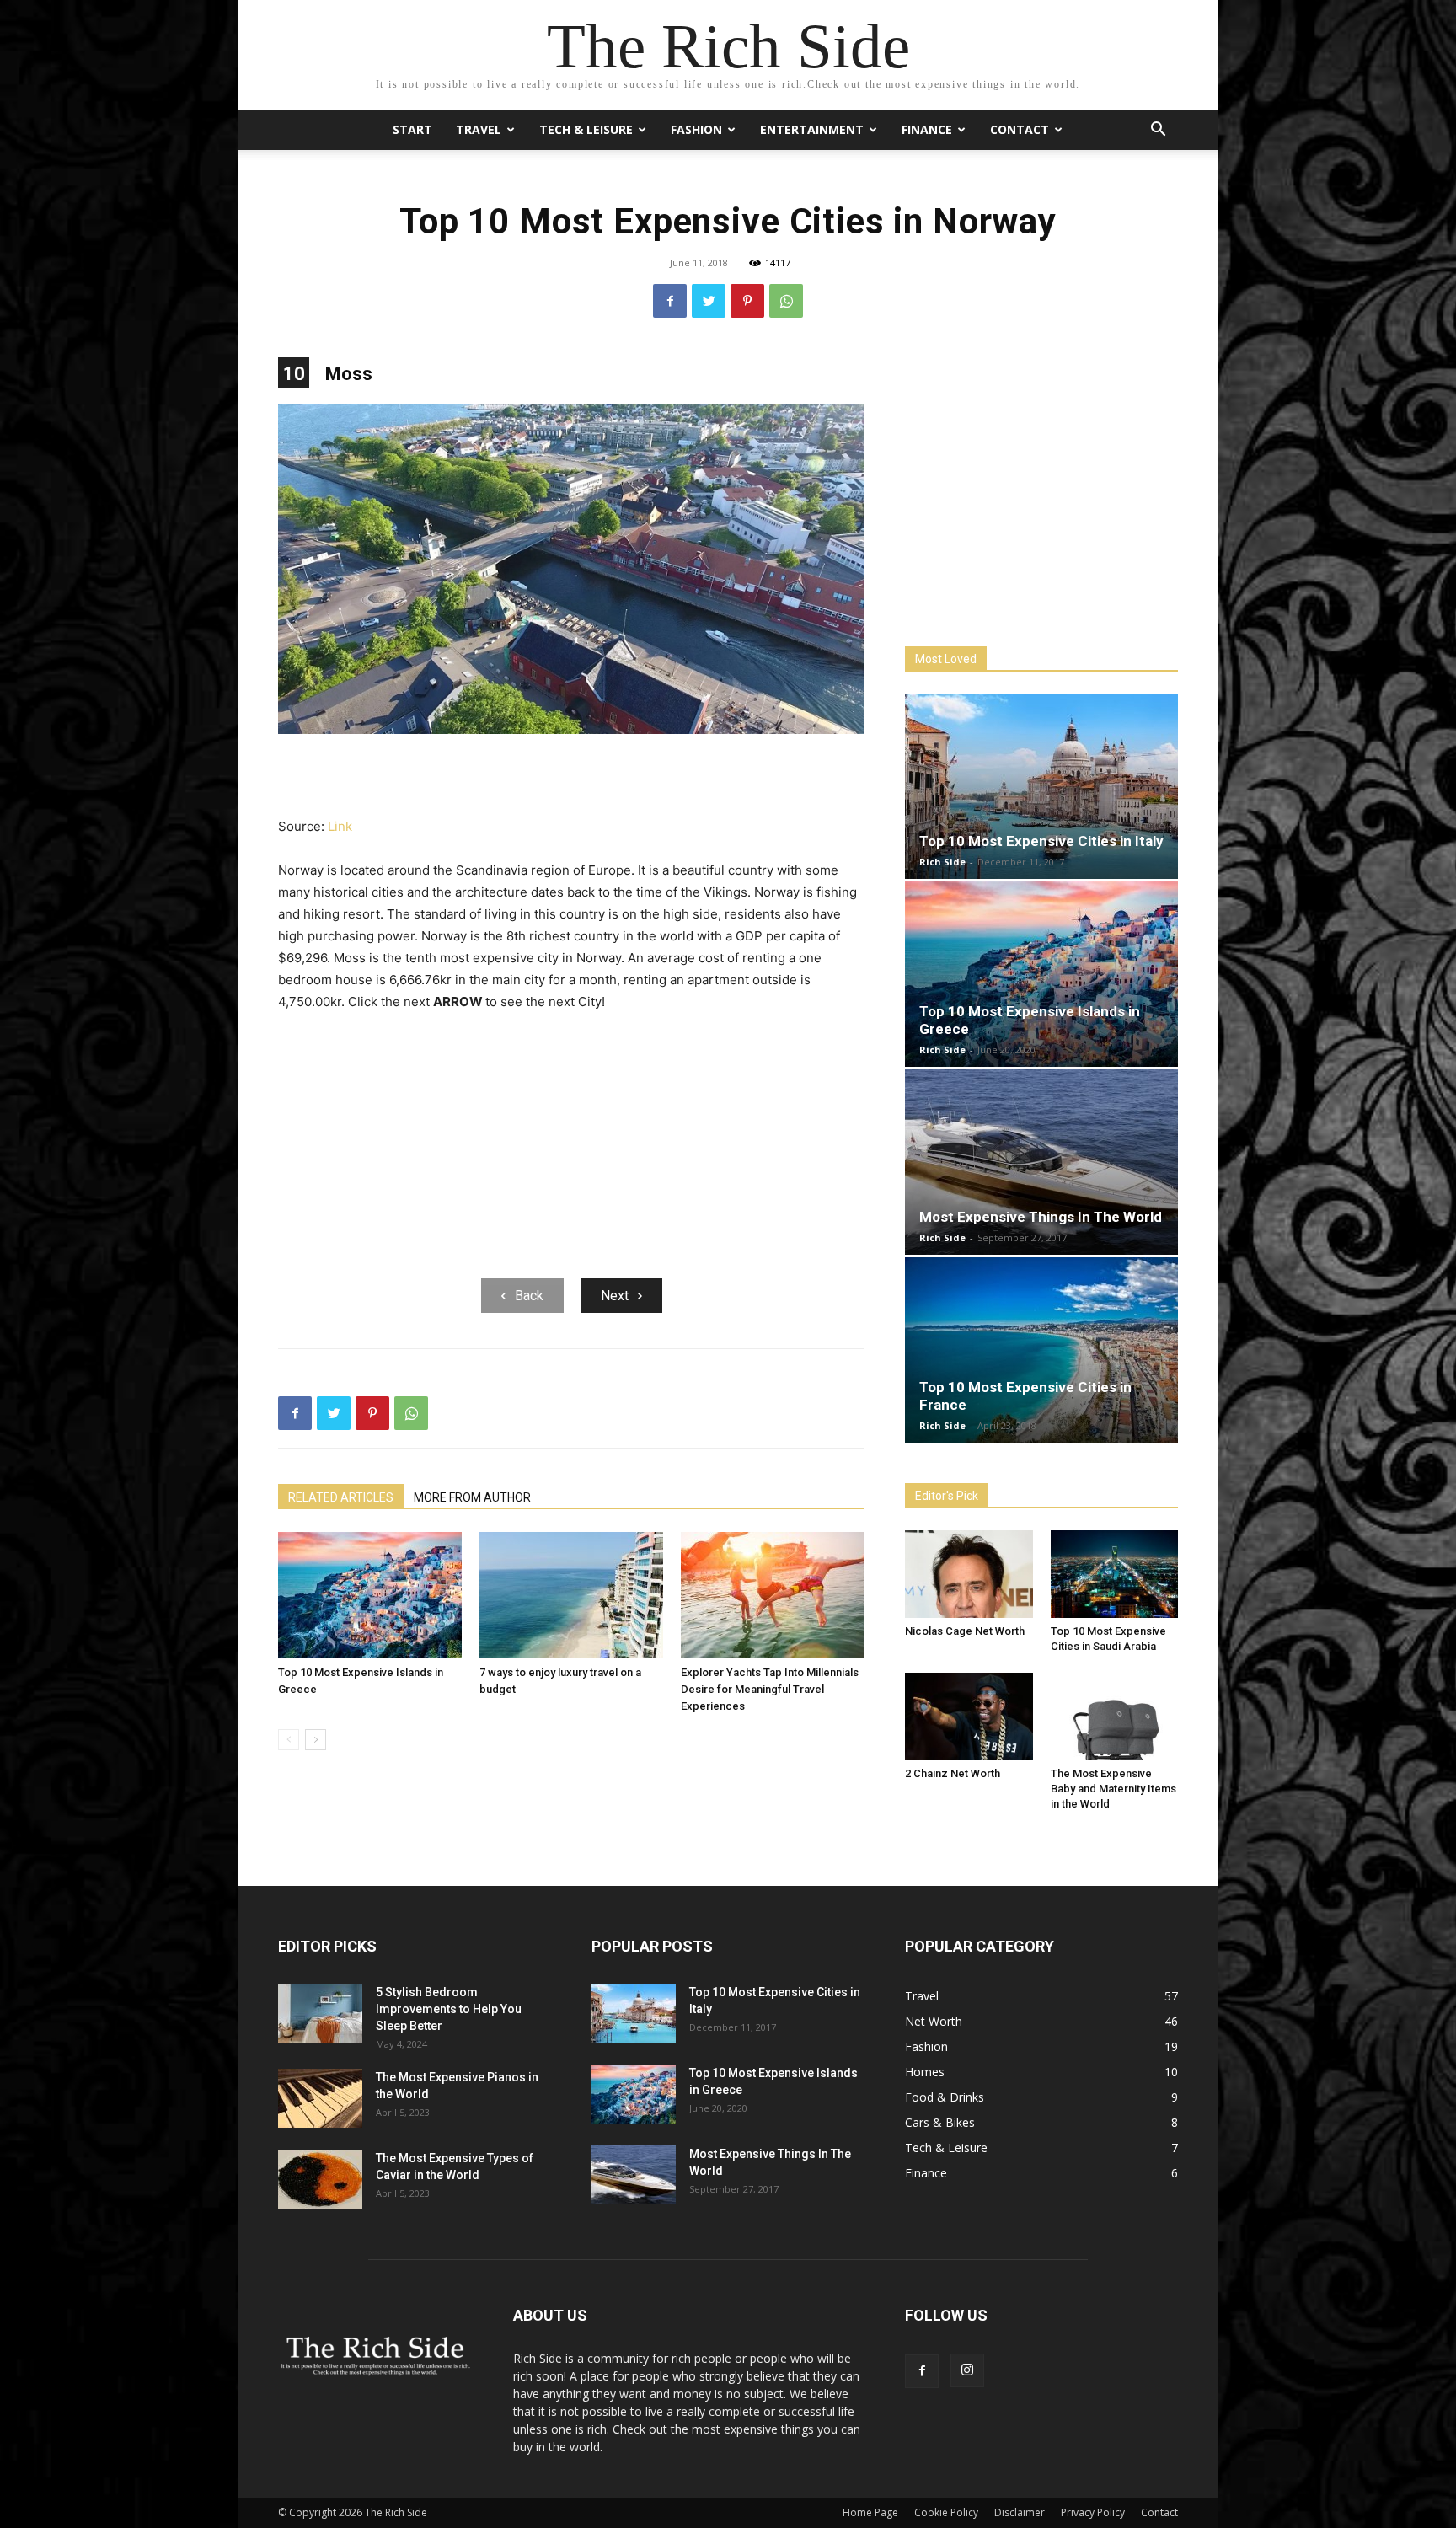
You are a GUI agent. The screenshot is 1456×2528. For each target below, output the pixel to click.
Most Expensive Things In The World (1041, 1217)
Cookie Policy (946, 2512)
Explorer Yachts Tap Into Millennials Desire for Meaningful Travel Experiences (770, 1689)
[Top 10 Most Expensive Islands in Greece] (370, 1595)
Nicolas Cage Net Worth (965, 1631)
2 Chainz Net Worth (953, 1773)
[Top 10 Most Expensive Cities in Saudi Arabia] (1115, 1574)
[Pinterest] (747, 301)
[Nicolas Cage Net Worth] (969, 1574)
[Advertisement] (571, 777)
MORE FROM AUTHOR (472, 1497)
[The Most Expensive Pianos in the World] (320, 2098)
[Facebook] (670, 301)
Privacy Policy (1093, 2512)
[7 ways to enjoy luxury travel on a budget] (571, 1595)
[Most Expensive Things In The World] (1041, 1162)
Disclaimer (1020, 2512)
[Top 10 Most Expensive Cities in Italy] (1041, 786)
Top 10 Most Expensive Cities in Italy (1041, 841)
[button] (1158, 131)
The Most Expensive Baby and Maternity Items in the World (1113, 1789)
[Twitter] (709, 301)
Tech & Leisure (586, 129)
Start (412, 129)
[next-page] (316, 1740)
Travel (479, 129)
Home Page (870, 2512)
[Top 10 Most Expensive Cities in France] (1041, 1350)
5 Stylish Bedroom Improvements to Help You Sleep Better (449, 2009)
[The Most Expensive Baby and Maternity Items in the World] (1115, 1717)
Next (615, 1296)
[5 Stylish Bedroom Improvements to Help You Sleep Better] (320, 2013)
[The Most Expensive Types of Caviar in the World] (320, 2179)
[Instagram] (967, 2370)
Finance (927, 129)
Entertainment (812, 129)
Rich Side (942, 862)
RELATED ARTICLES (341, 1497)
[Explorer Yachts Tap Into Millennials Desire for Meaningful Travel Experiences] (773, 1595)
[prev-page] (289, 1740)
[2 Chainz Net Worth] (969, 1717)
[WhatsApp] (786, 301)
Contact (1020, 129)
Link (340, 826)
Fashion (696, 129)
